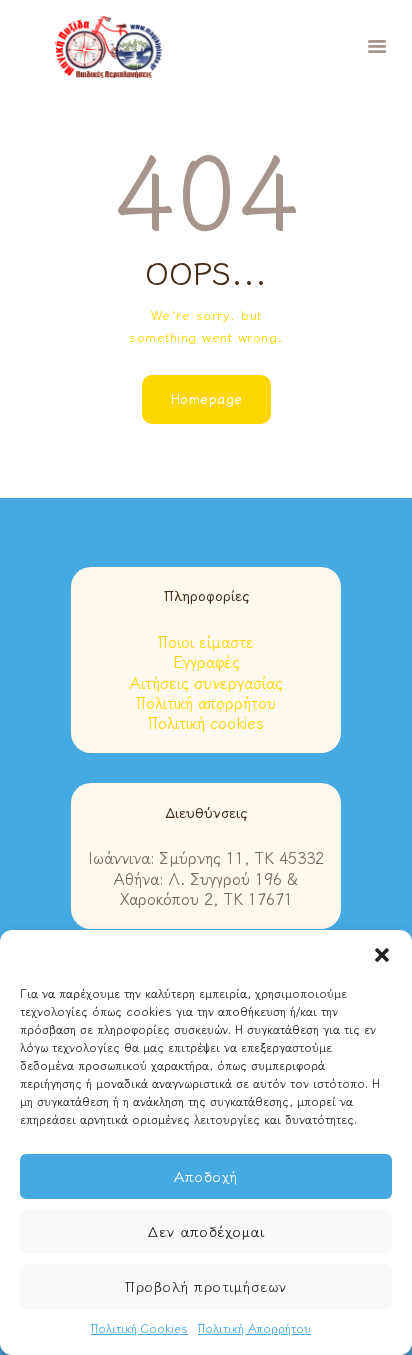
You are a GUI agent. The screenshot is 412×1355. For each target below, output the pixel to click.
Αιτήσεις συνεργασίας (206, 683)
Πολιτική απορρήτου (206, 703)
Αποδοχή (206, 1176)
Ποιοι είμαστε (206, 642)
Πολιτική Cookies (139, 1328)
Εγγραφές (206, 662)
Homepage (206, 399)
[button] (382, 955)
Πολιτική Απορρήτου (254, 1328)
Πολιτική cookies (206, 723)
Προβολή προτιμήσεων (206, 1286)
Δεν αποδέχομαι (206, 1231)
